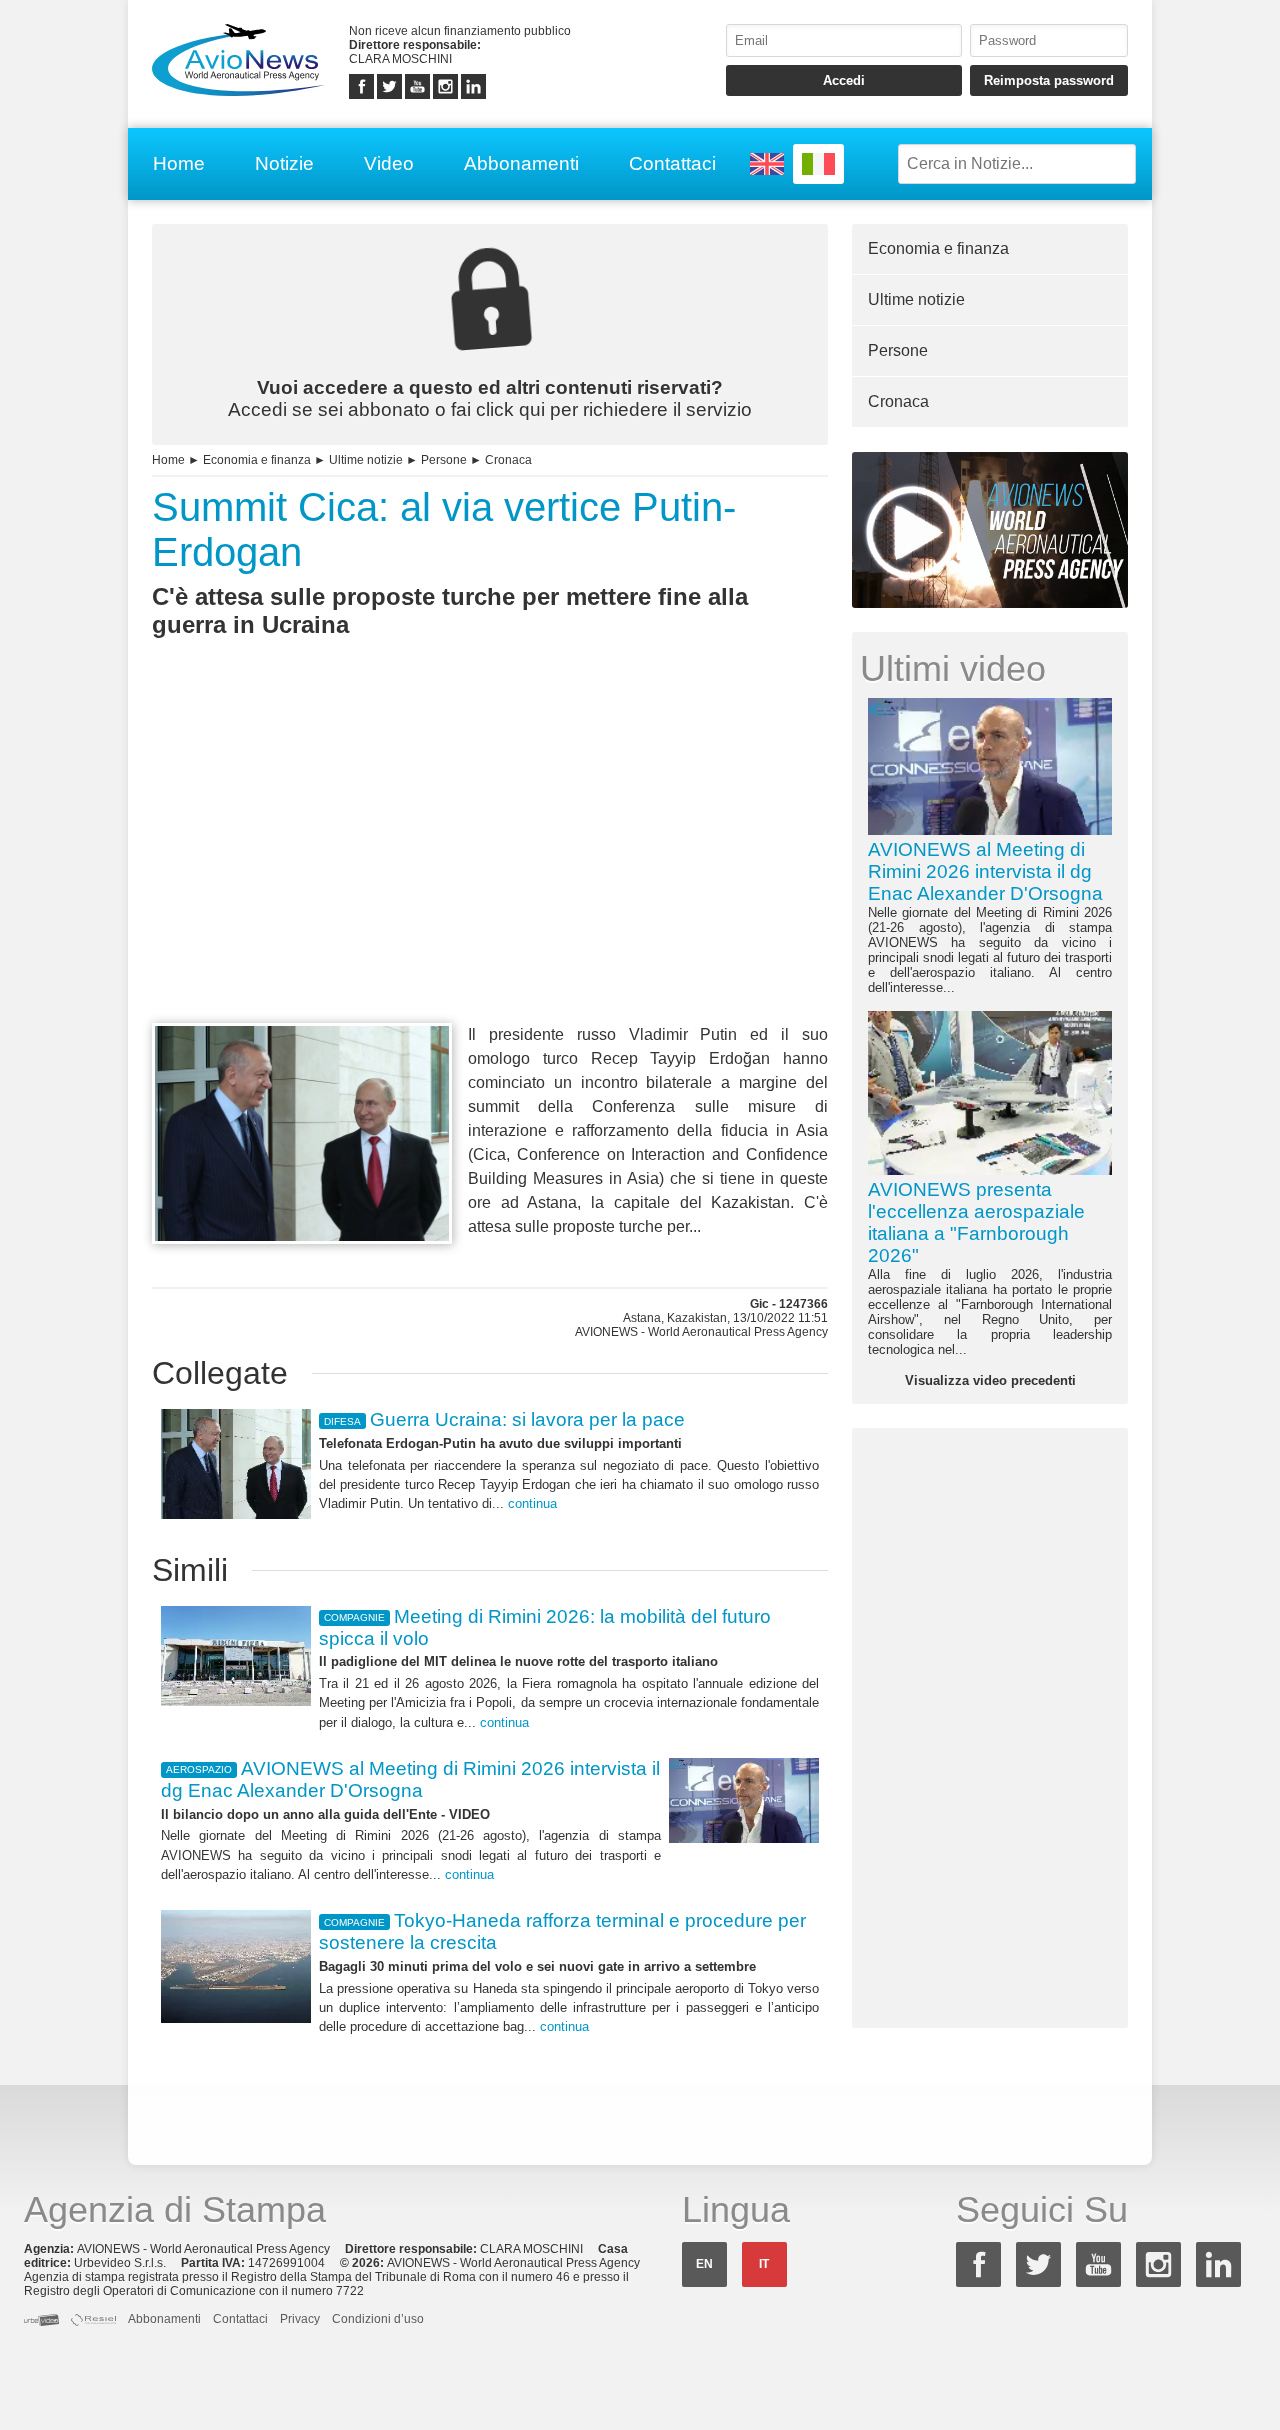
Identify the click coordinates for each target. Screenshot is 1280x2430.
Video (389, 163)
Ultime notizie (366, 460)
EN (704, 2264)
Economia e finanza (257, 460)
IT (764, 2264)
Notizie (284, 163)
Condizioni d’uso (378, 2319)
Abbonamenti (521, 163)
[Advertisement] (490, 867)
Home (179, 163)
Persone (444, 460)
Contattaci (672, 163)
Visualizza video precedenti (990, 1380)
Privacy (300, 2319)
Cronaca (508, 460)
